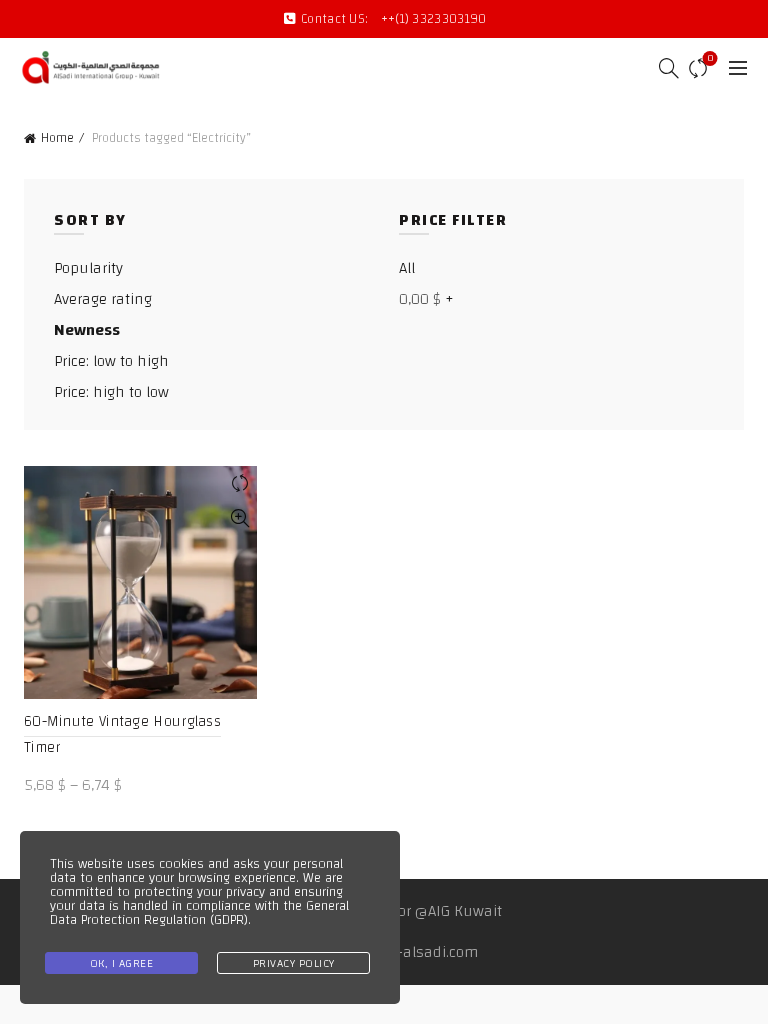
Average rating (103, 299)
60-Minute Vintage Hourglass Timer (122, 734)
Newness (87, 330)
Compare (710, 60)
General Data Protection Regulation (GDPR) (199, 913)
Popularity (88, 268)
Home (57, 138)
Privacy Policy (294, 963)
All (407, 268)
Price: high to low (111, 392)
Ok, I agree (122, 963)
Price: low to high (111, 361)
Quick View (239, 518)
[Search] (663, 68)
